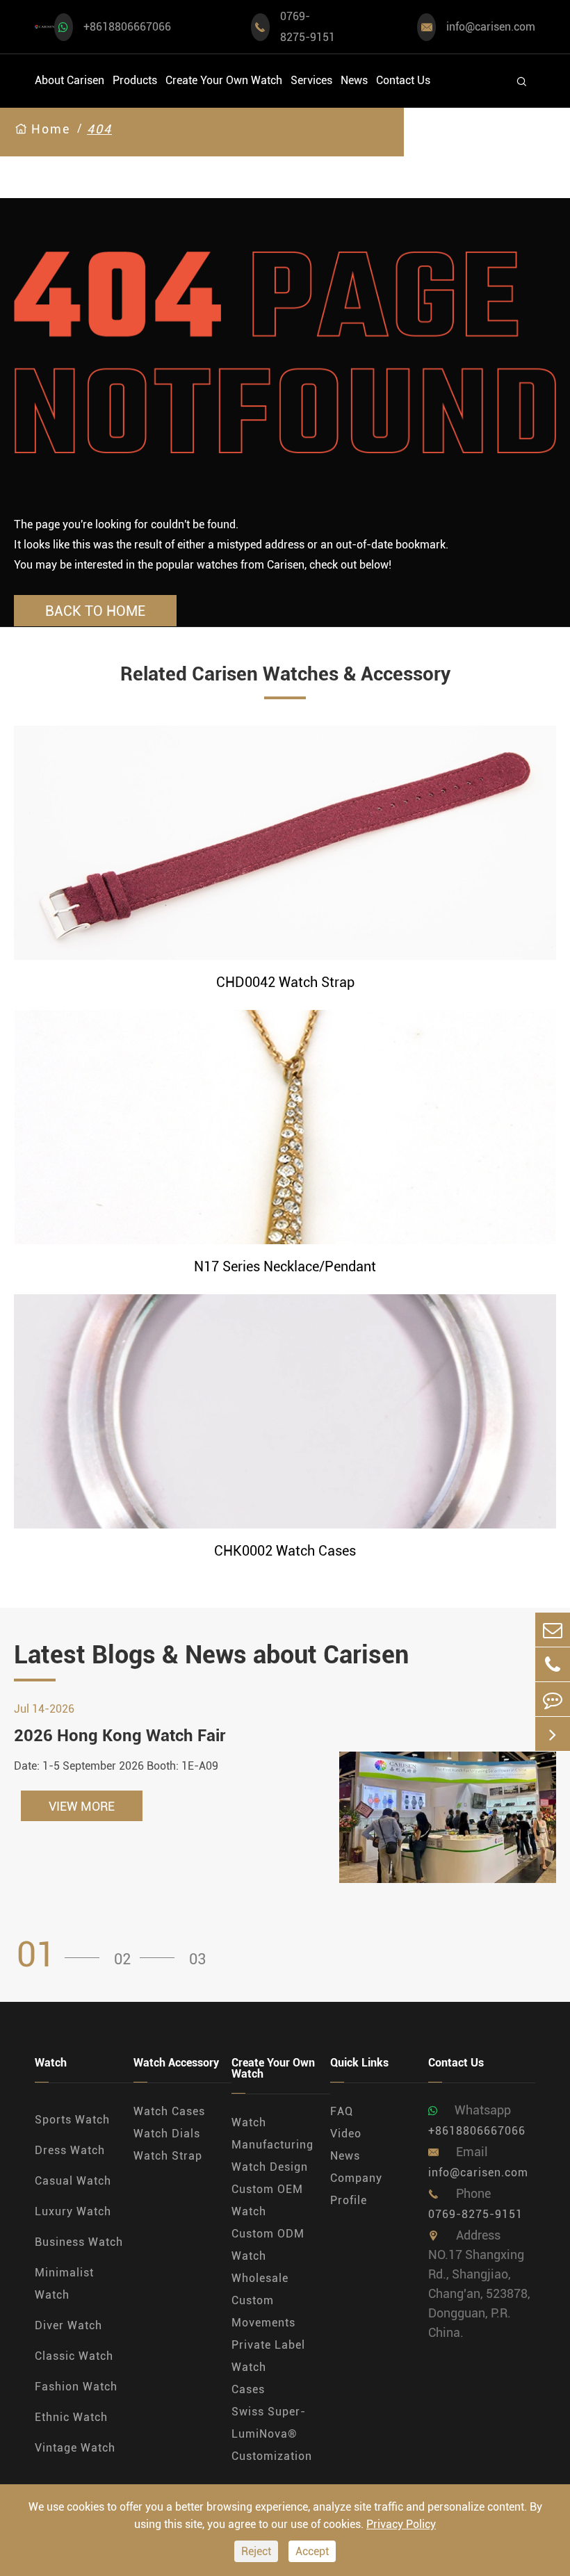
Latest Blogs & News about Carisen (211, 1655)
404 (99, 129)
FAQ (342, 2111)
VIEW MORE (82, 1806)
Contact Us (403, 80)
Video (346, 2134)
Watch (51, 2063)
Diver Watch (68, 2325)
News (354, 80)
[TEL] (553, 1664)
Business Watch (79, 2242)
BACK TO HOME (95, 611)
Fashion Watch (76, 2387)
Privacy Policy (401, 2524)
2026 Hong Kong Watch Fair (120, 1736)
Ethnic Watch (71, 2417)
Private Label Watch (268, 2356)
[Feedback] (553, 1699)
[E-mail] (553, 1630)
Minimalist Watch (64, 2284)
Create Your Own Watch (224, 80)
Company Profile (356, 2189)
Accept (312, 2551)
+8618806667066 (127, 27)
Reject (256, 2551)
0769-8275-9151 (308, 27)
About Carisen (70, 80)
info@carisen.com (491, 27)
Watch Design (270, 2167)
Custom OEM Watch (267, 2200)
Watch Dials (167, 2134)
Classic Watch (74, 2356)
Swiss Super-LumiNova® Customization (272, 2434)
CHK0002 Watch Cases (285, 1551)
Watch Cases (169, 2111)
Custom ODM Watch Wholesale (268, 2256)
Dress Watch (70, 2150)
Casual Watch (73, 2181)
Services (311, 80)
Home (51, 129)
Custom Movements (263, 2312)
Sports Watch (72, 2120)
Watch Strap (168, 2156)
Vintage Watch (75, 2448)
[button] (63, 1955)
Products (135, 80)
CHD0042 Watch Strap (285, 982)
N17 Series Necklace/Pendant (285, 1266)
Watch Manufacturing (272, 2134)
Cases (248, 2389)
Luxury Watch (73, 2211)
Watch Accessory (176, 2063)
